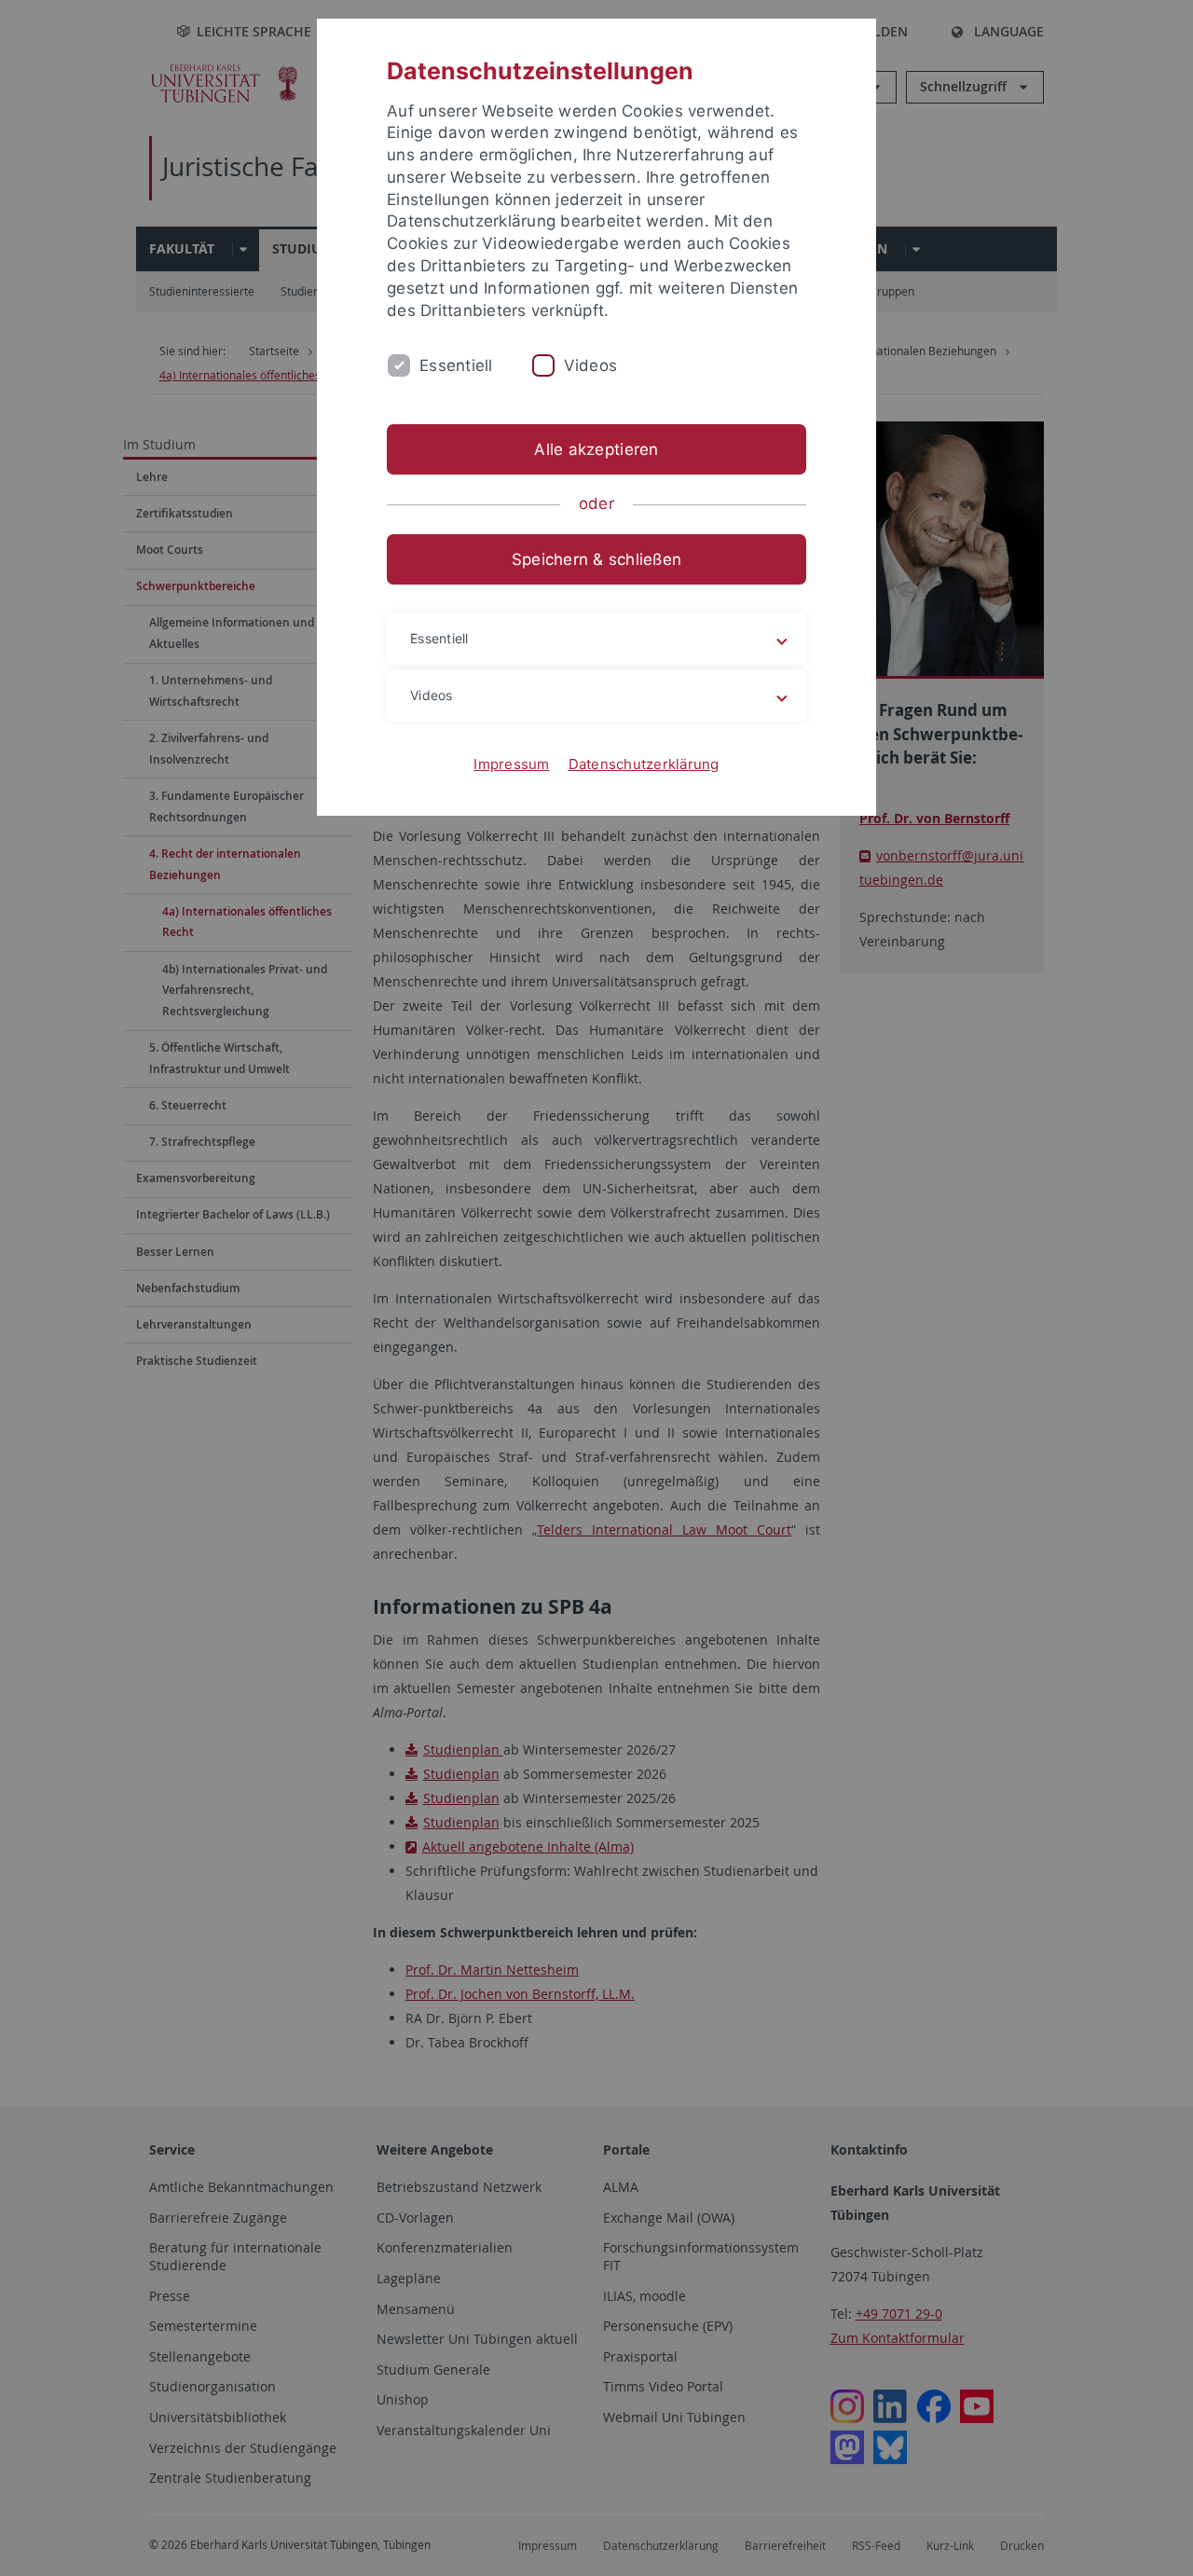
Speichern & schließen (596, 559)
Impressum (511, 764)
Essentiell (456, 365)
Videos (591, 365)
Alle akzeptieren (596, 449)
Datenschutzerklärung (644, 764)
